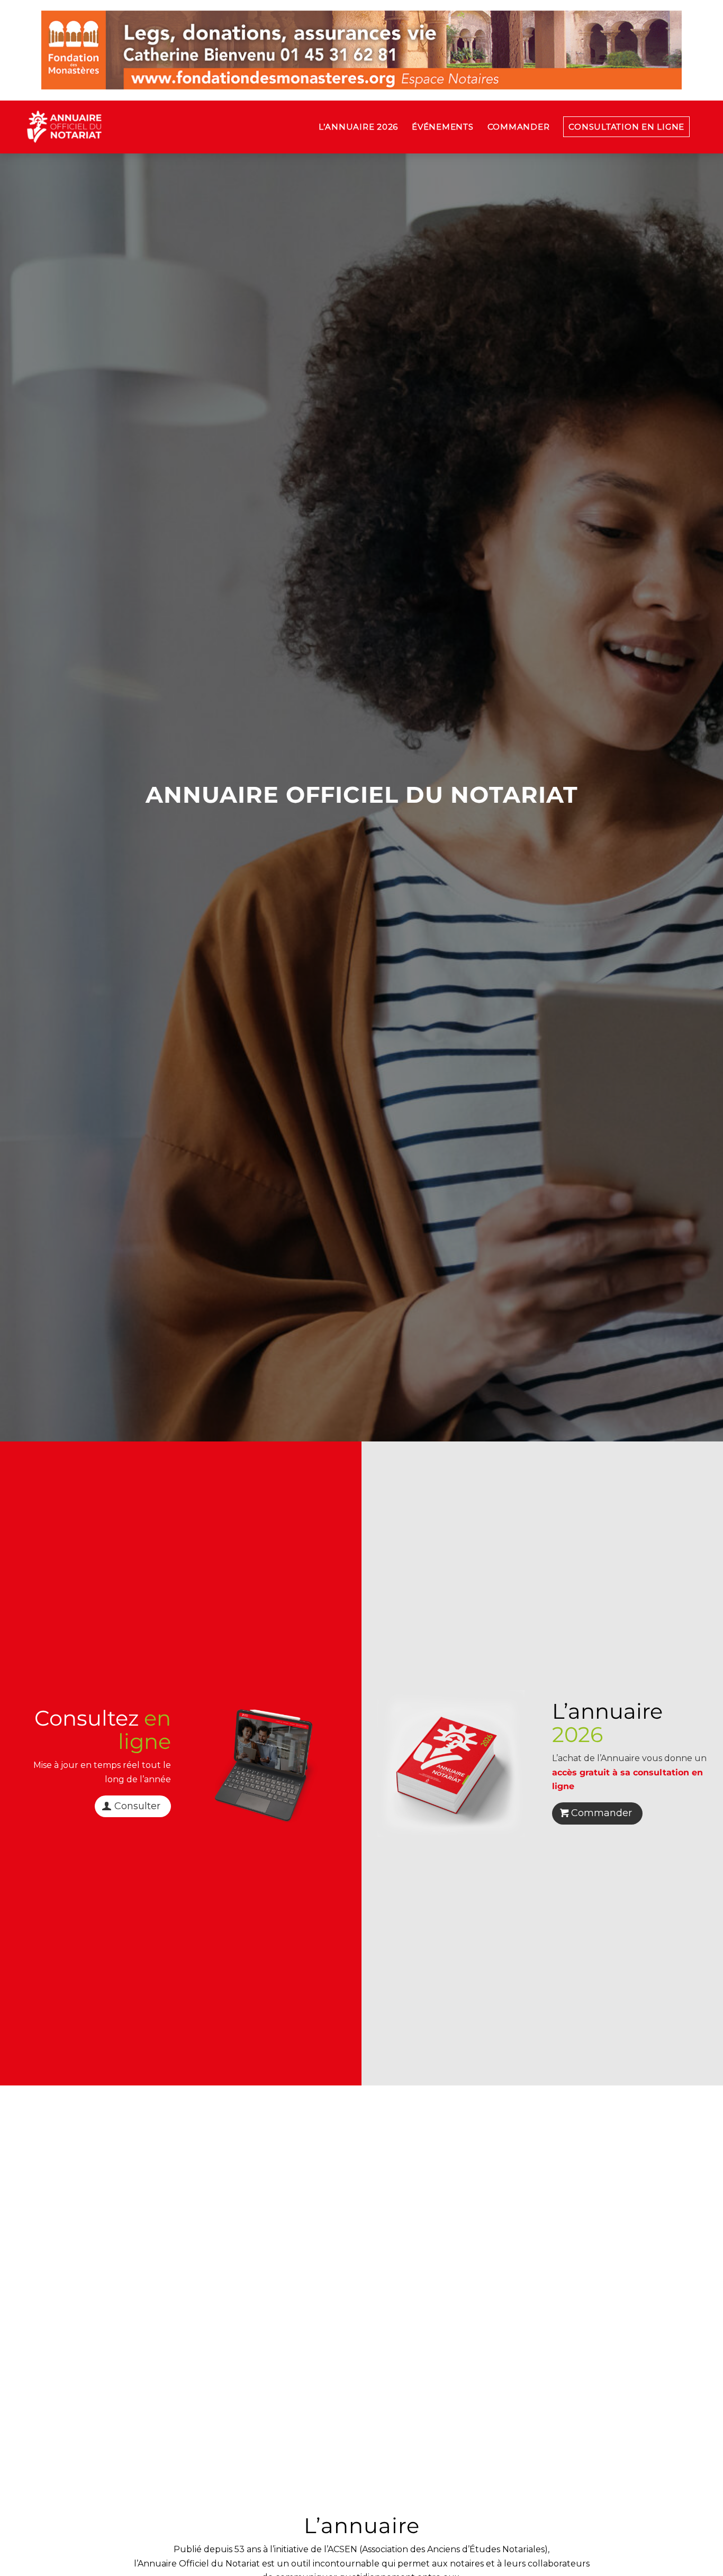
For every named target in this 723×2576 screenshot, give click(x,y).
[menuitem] (358, 127)
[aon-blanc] (97, 127)
